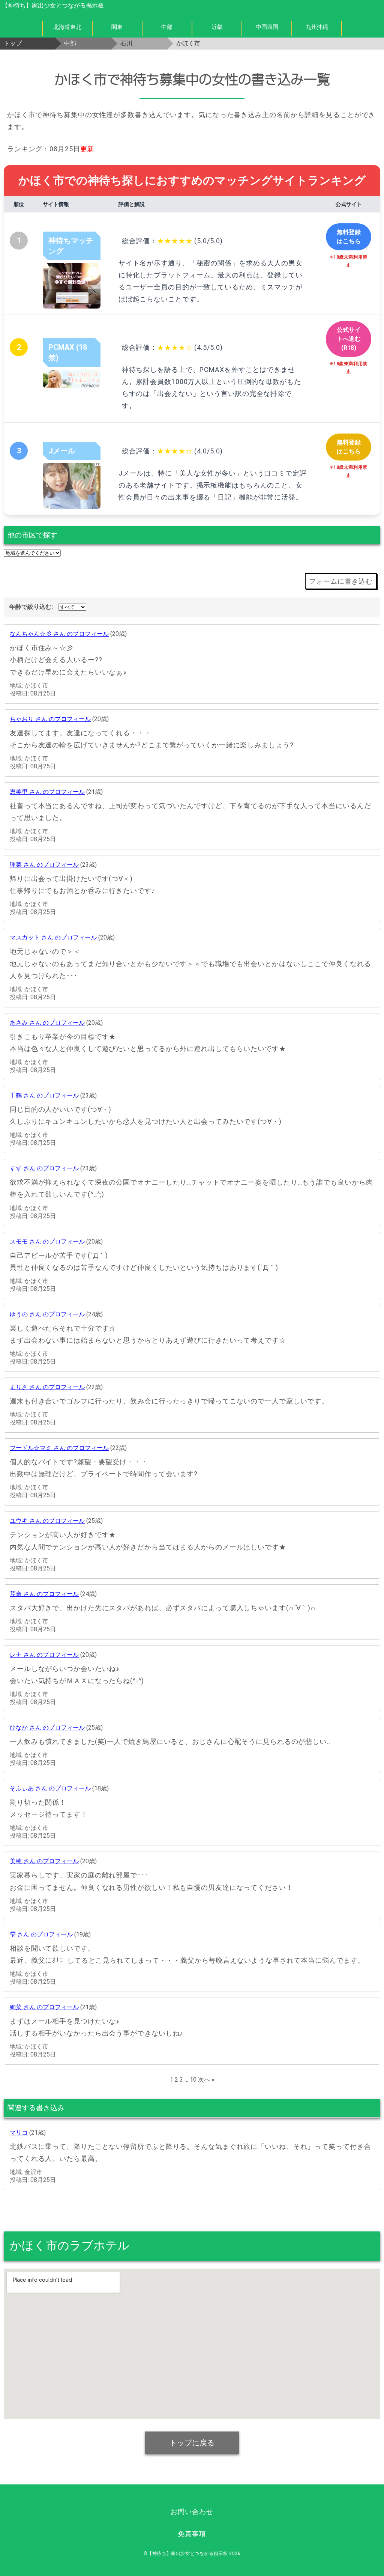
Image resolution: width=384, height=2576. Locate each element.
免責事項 (192, 2534)
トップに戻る (192, 2443)
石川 (126, 43)
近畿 (217, 27)
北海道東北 (67, 27)
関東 (117, 27)
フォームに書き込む (341, 581)
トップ (13, 43)
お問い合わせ (192, 2512)
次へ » (206, 2080)
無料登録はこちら (349, 237)
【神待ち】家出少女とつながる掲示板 (53, 5)
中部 (167, 27)
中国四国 (267, 27)
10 (193, 2080)
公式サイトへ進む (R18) (349, 339)
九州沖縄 (317, 27)
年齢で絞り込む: (31, 607)
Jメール (62, 451)
